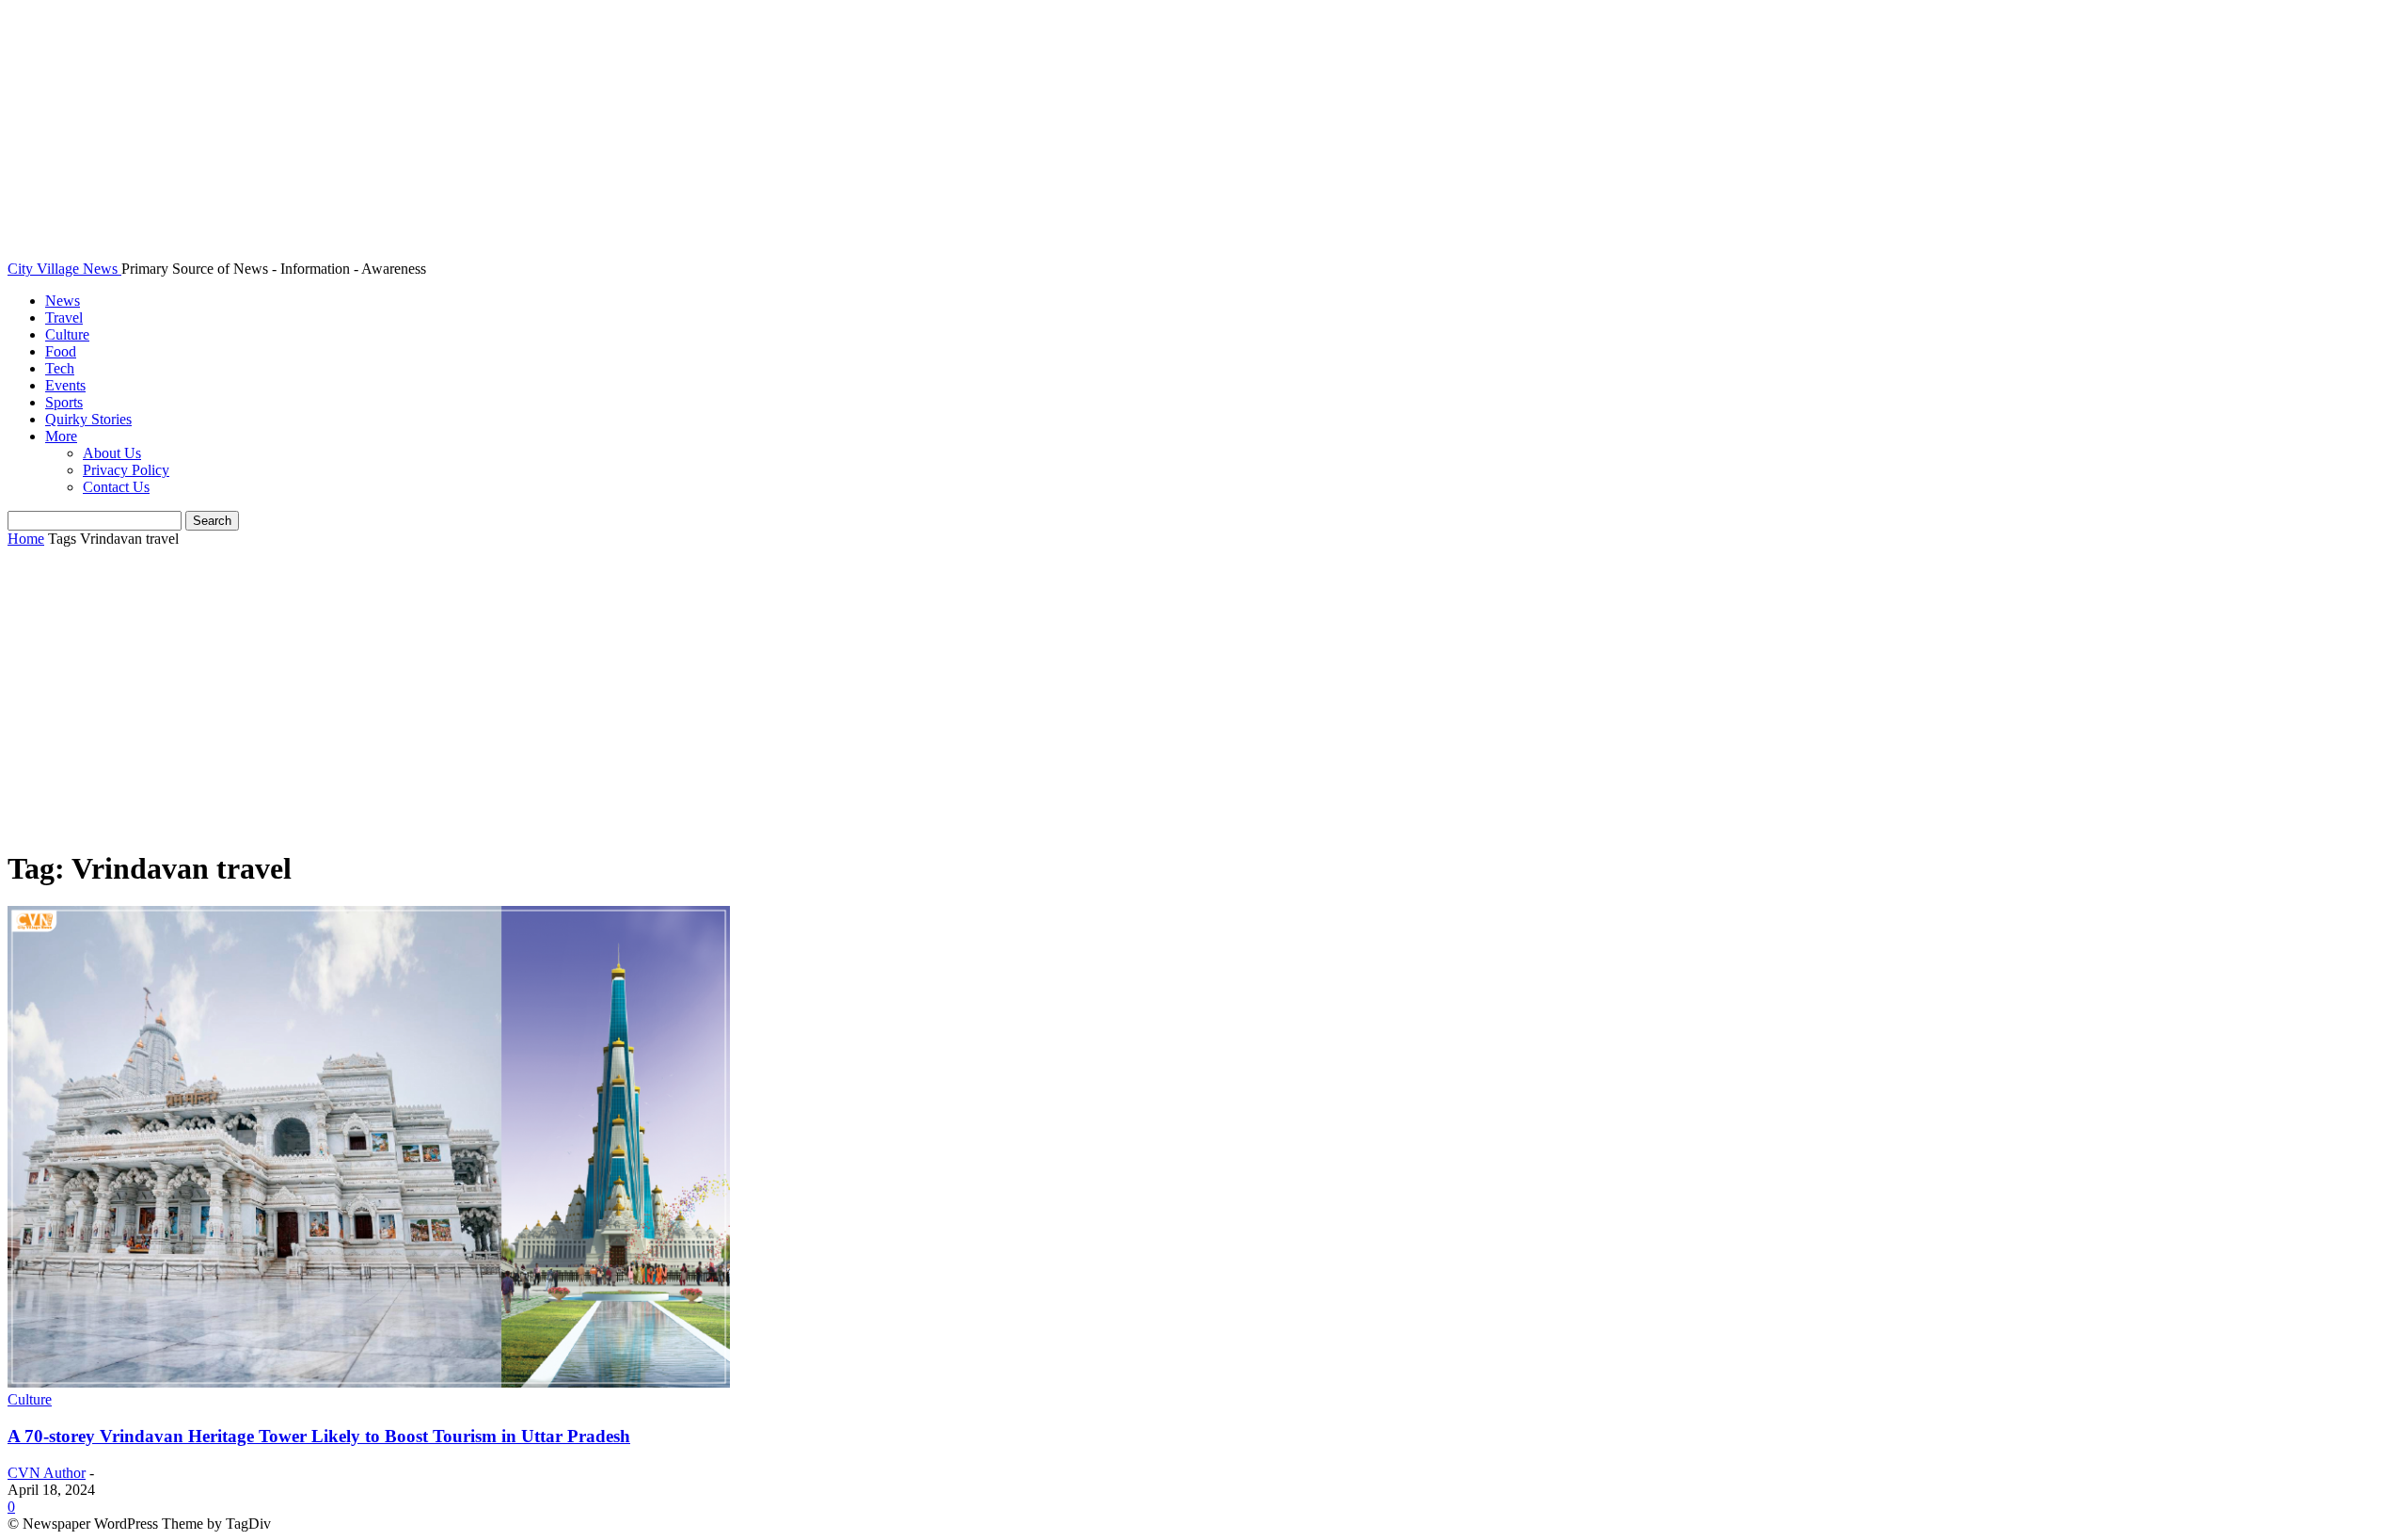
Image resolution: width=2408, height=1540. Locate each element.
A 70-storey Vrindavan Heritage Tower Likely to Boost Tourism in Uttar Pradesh (319, 1436)
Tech (60, 368)
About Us (112, 453)
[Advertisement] (1204, 699)
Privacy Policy (126, 470)
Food (61, 351)
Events (65, 385)
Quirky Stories (88, 419)
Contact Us (116, 487)
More (61, 436)
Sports (64, 402)
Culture (67, 334)
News (63, 301)
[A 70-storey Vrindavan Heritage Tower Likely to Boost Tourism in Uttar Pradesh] (369, 1382)
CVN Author (47, 1473)
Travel (64, 318)
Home (26, 539)
